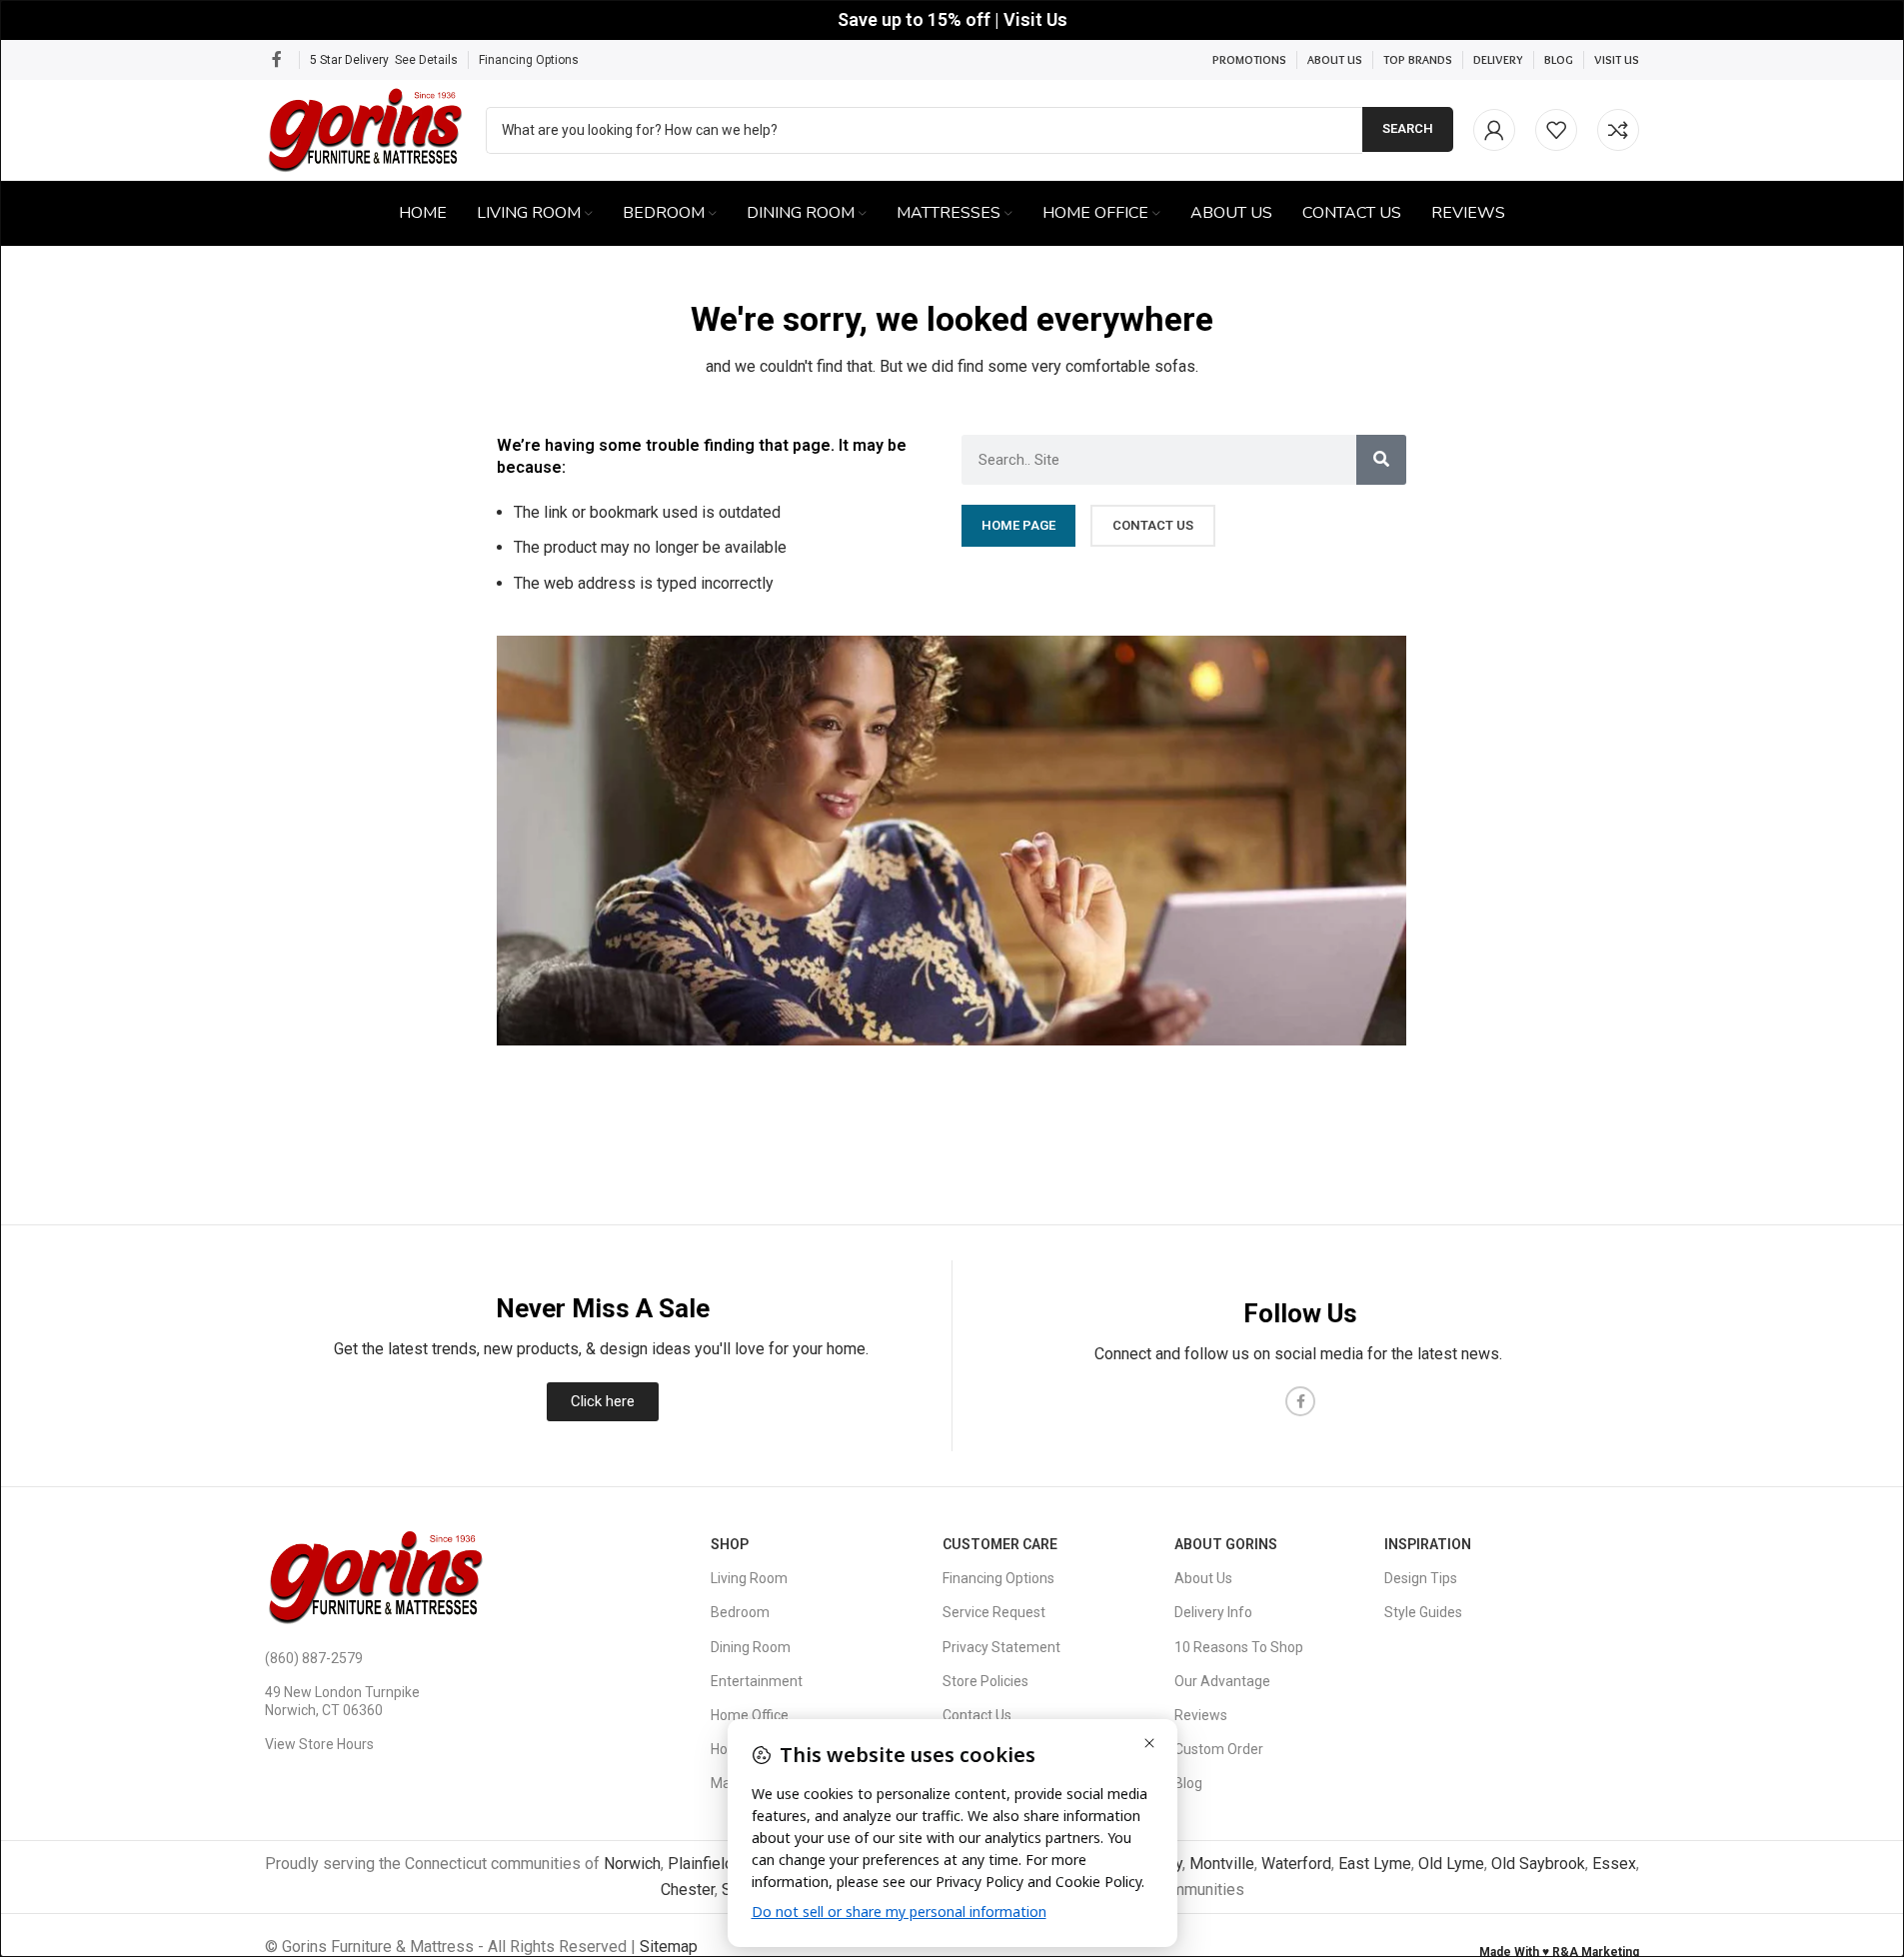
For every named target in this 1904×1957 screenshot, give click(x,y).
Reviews (1201, 1715)
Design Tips (1421, 1578)
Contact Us (977, 1715)
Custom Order (1219, 1749)
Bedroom (740, 1612)
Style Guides (1423, 1612)
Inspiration (1428, 1544)
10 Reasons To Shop (1239, 1647)
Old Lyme (1451, 1864)
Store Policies (985, 1681)
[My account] (1494, 130)
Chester (688, 1890)
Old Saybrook (1538, 1864)
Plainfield (701, 1864)
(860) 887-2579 (314, 1658)
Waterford (1296, 1864)
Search (1408, 128)
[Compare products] (1618, 130)
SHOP (730, 1544)
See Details (426, 60)
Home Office (750, 1715)
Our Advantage (1222, 1681)
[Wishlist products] (1556, 130)
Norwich (632, 1864)
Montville (1222, 1864)
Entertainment (757, 1681)
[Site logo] (365, 128)
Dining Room (751, 1647)
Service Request (994, 1612)
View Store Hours (319, 1744)
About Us (1203, 1578)
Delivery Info (1213, 1612)
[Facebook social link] (277, 59)
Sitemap (669, 1947)
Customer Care (1000, 1544)
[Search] (1381, 460)
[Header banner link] (952, 20)
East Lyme (1375, 1864)
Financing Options (529, 60)
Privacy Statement (1001, 1647)
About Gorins (1226, 1544)
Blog (1188, 1783)
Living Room (749, 1578)
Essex (1614, 1864)
